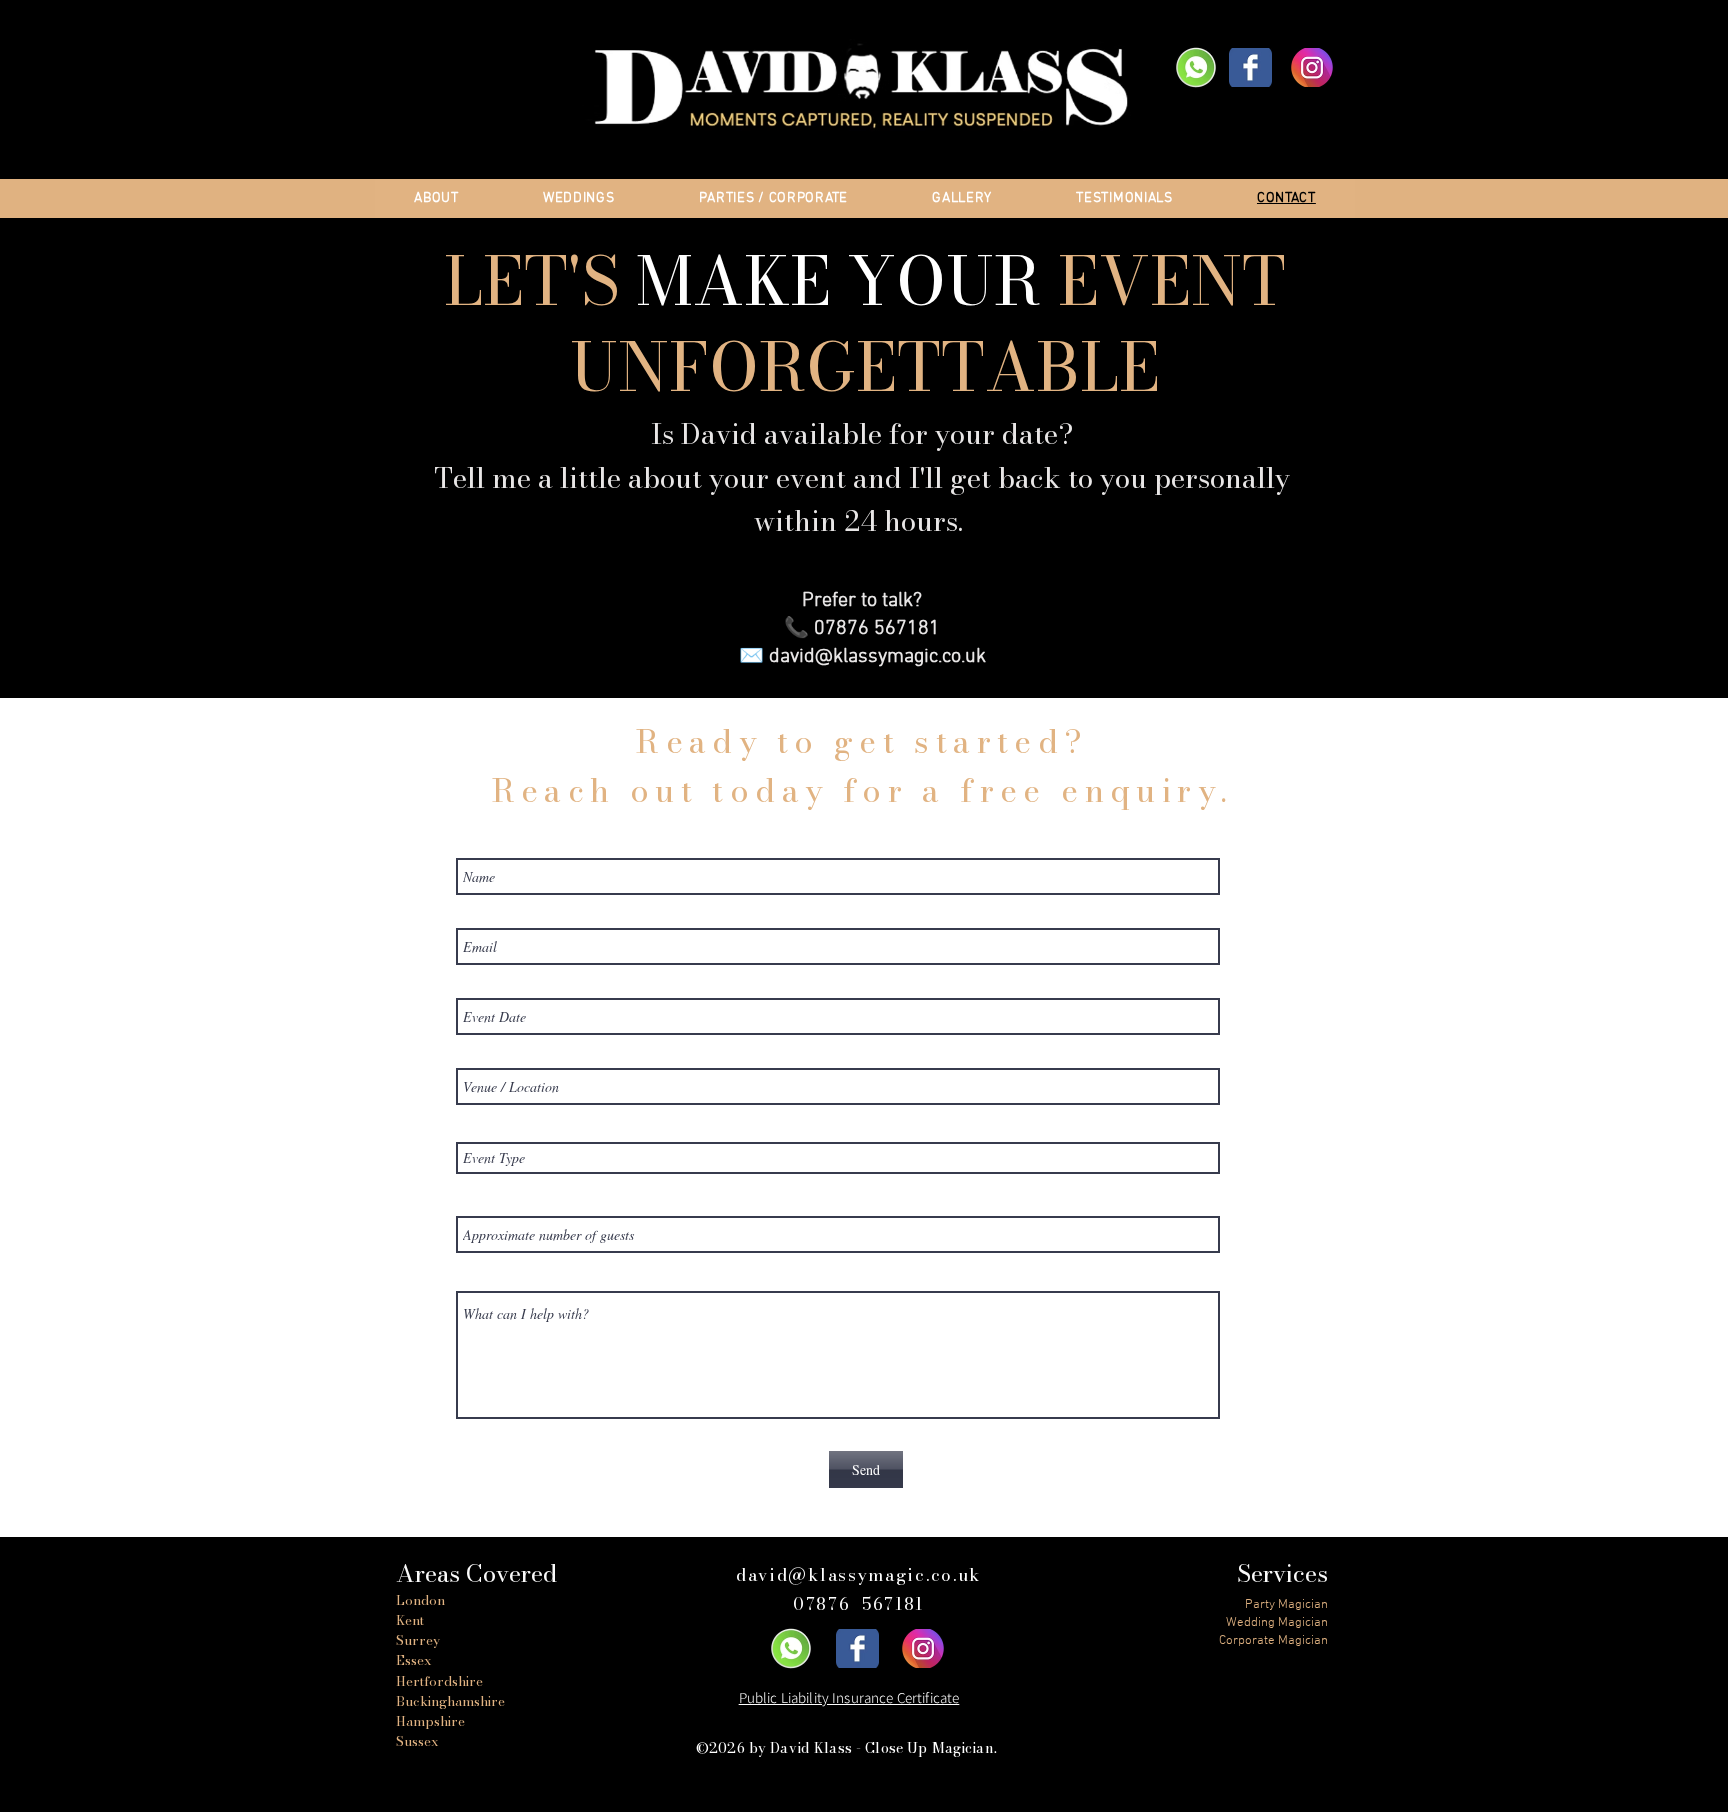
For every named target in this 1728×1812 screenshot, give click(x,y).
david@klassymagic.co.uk (877, 657)
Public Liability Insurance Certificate (849, 1697)
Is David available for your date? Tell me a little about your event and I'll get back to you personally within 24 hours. (862, 476)
